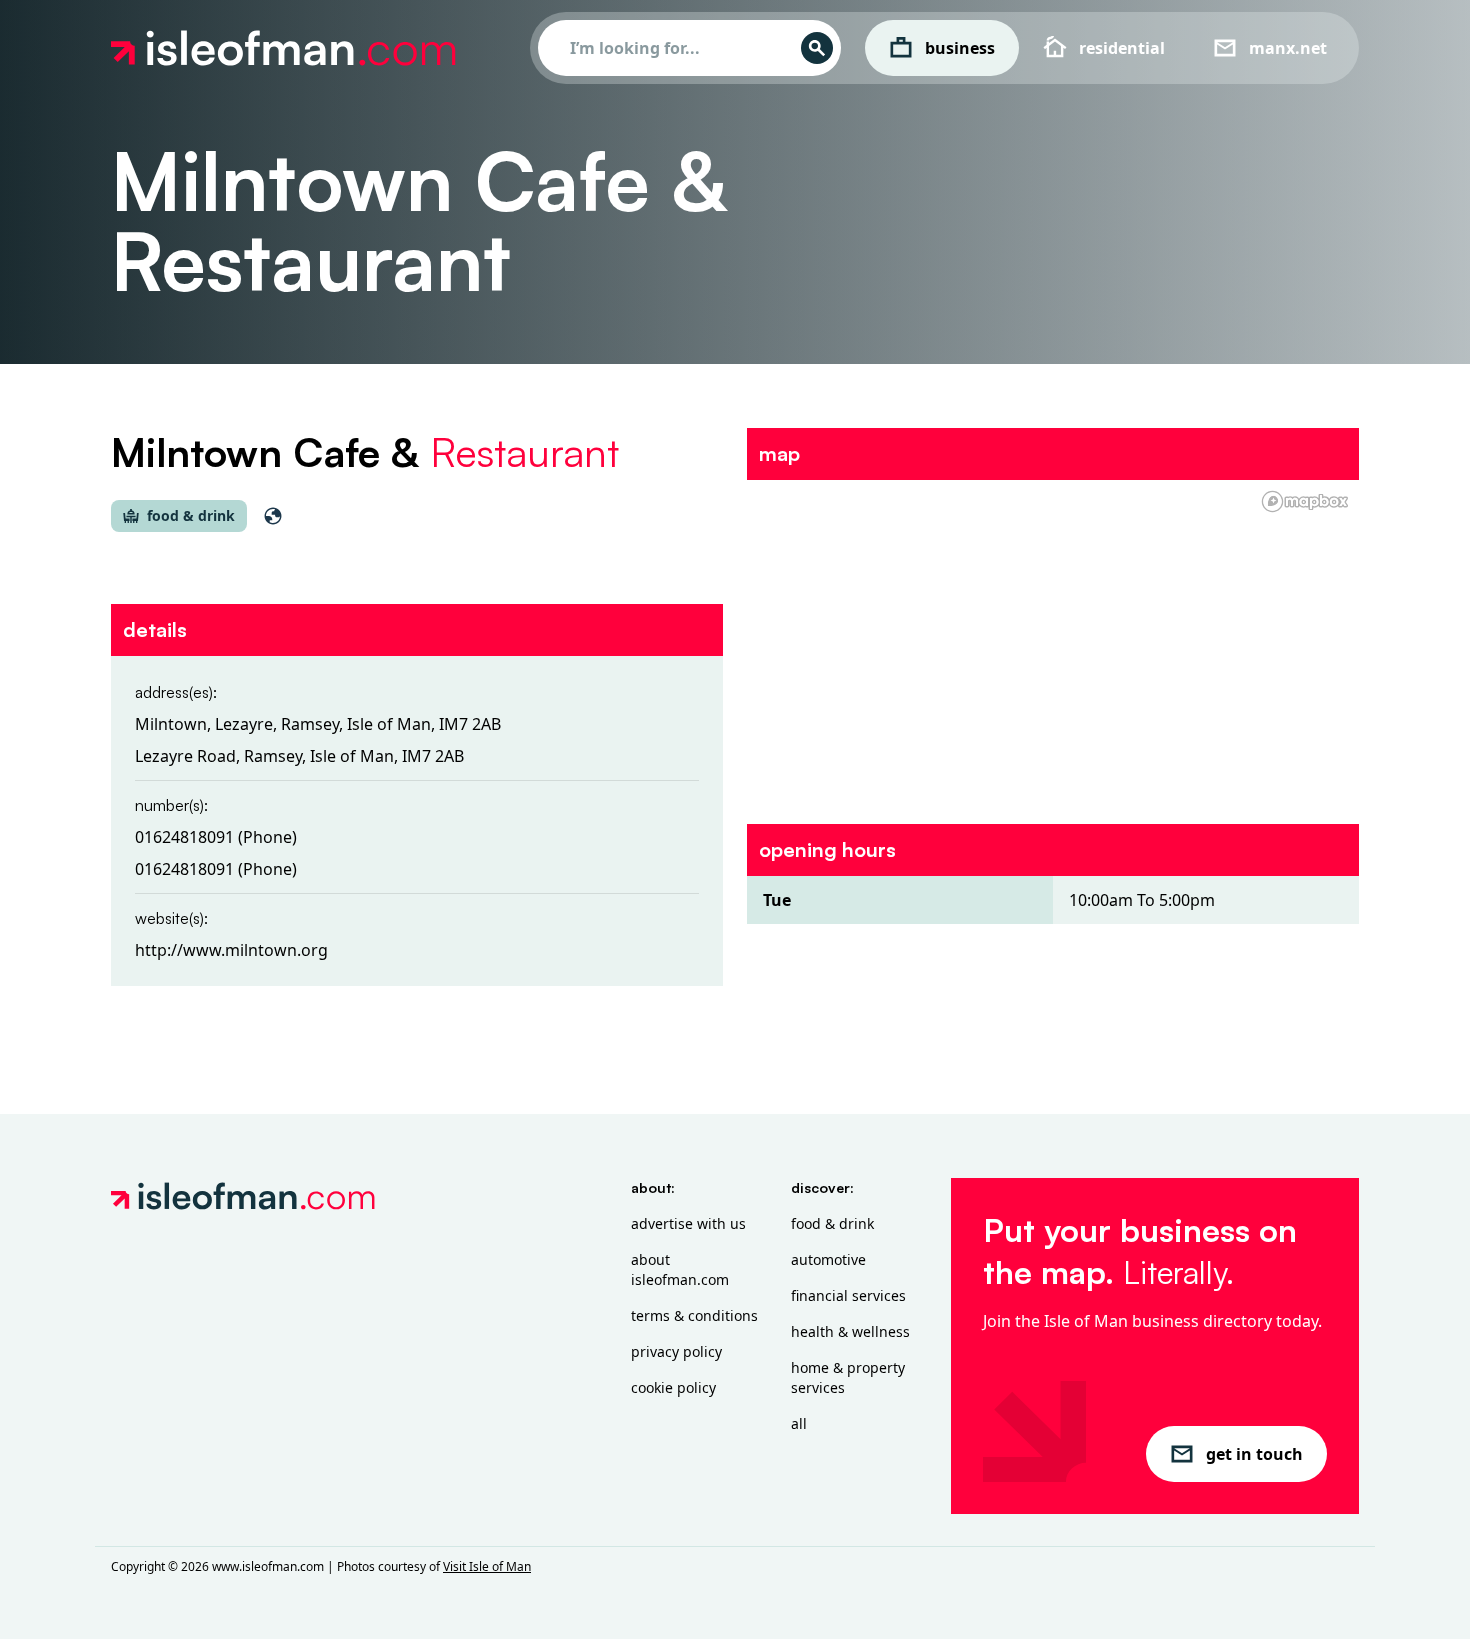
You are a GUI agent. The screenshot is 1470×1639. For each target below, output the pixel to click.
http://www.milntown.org (231, 950)
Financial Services (848, 1295)
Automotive (828, 1259)
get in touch (1254, 1454)
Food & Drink (832, 1223)
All (799, 1423)
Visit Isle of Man (487, 1566)
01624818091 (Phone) (216, 837)
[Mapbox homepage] (1305, 501)
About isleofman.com (680, 1269)
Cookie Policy (673, 1387)
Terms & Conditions (694, 1315)
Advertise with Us (688, 1223)
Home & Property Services (848, 1377)
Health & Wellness (850, 1331)
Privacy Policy (676, 1351)
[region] (1053, 640)
